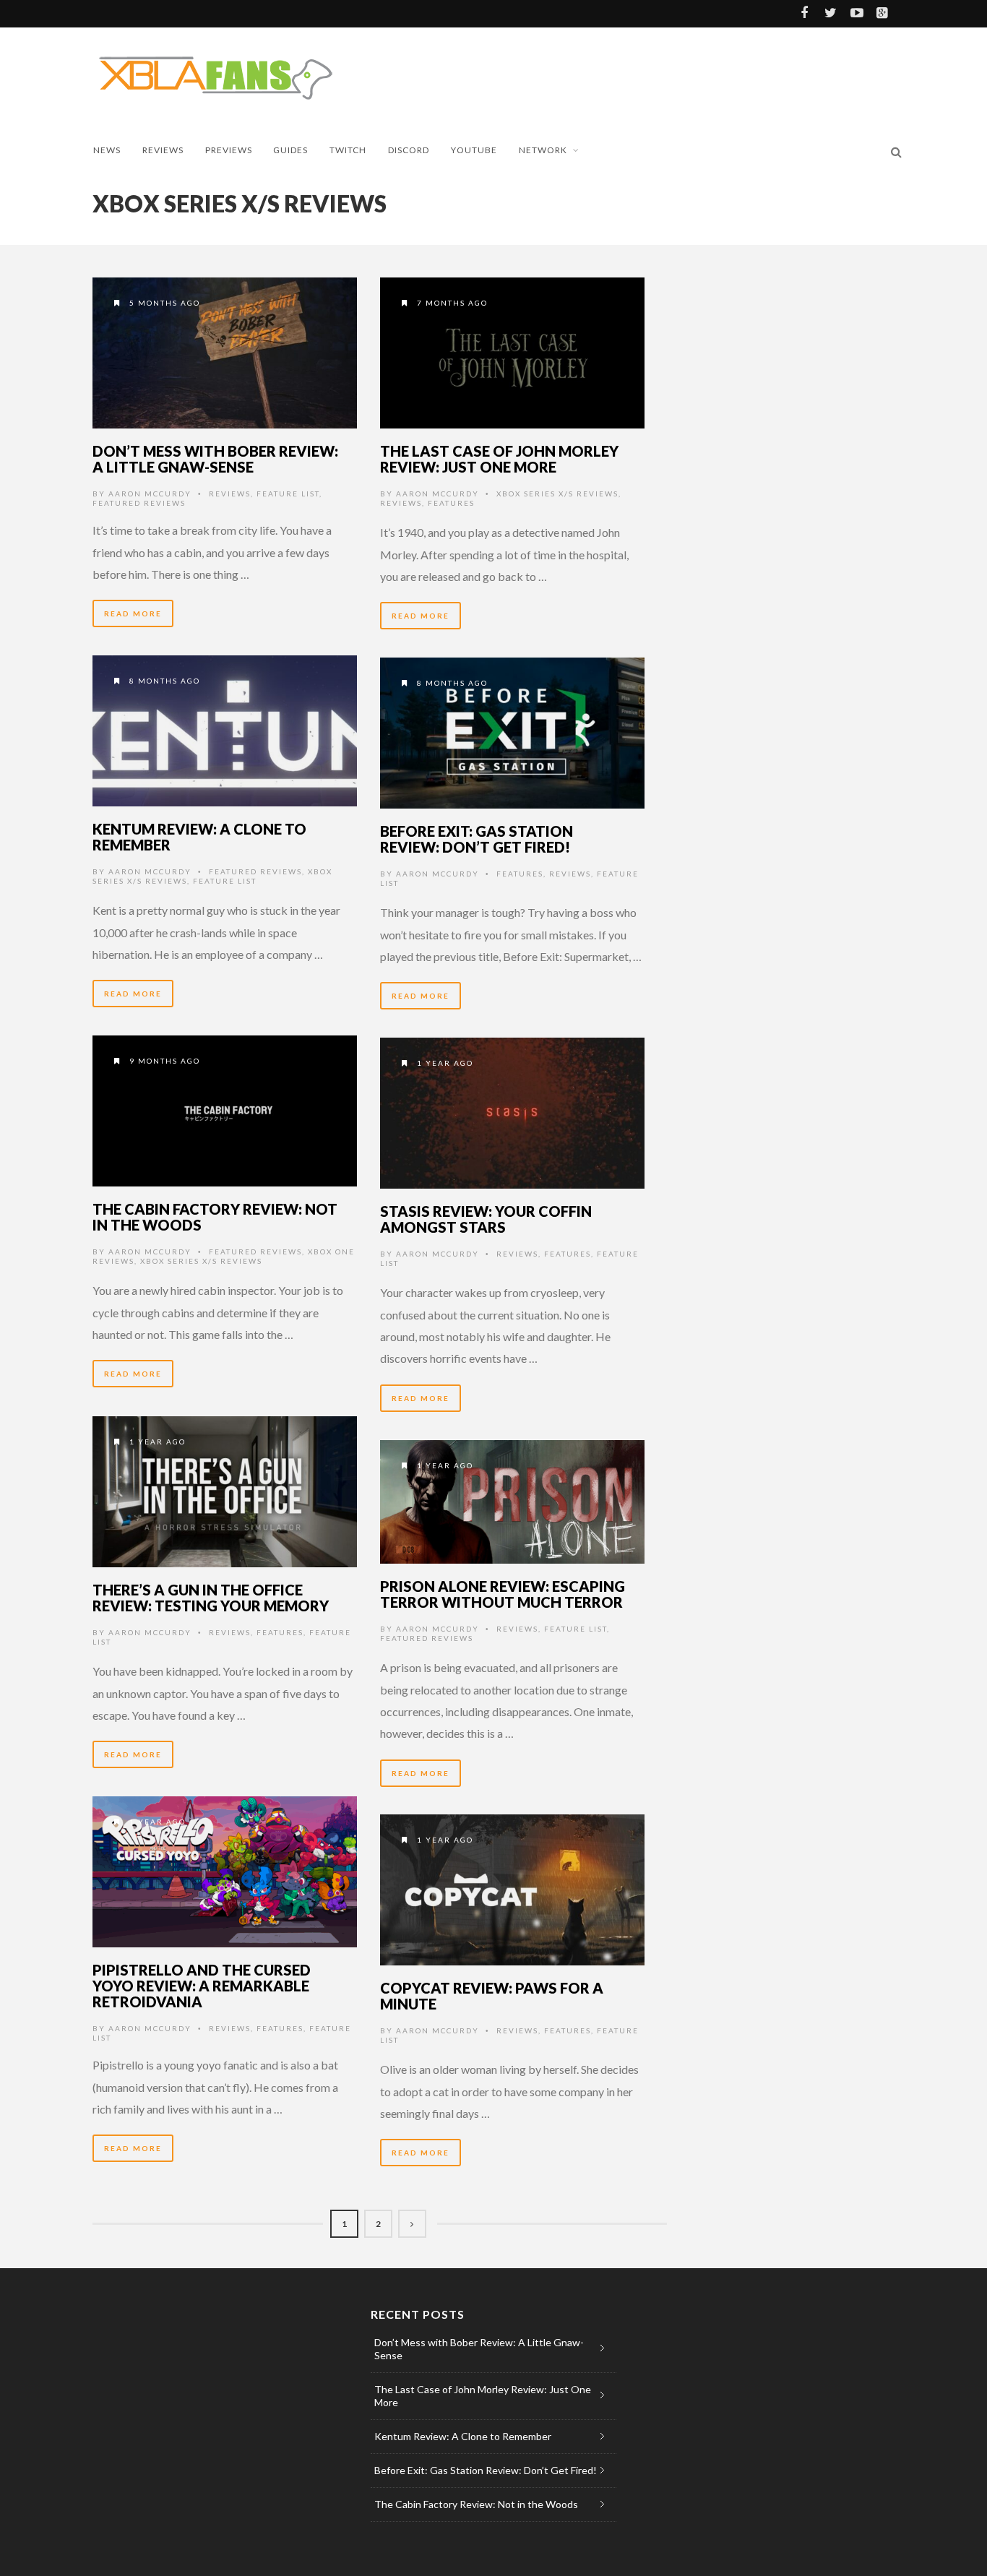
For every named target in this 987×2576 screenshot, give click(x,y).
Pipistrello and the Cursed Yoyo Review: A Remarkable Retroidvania (202, 1986)
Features (451, 503)
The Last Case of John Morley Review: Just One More (499, 459)
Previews (229, 150)
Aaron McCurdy (150, 494)
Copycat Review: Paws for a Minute (492, 1996)
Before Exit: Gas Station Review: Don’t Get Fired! (477, 839)
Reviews (163, 150)
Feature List (288, 494)
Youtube (474, 150)
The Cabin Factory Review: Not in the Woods (215, 1217)
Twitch (348, 150)
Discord (409, 150)
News (107, 150)
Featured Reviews (139, 503)
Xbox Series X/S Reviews (557, 494)
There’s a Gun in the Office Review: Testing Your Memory (211, 1598)
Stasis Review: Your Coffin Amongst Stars (486, 1219)
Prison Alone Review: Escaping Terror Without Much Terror (503, 1594)
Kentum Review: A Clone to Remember (199, 837)
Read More (133, 613)
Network (543, 150)
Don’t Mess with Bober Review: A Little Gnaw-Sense (215, 459)
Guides (290, 150)
